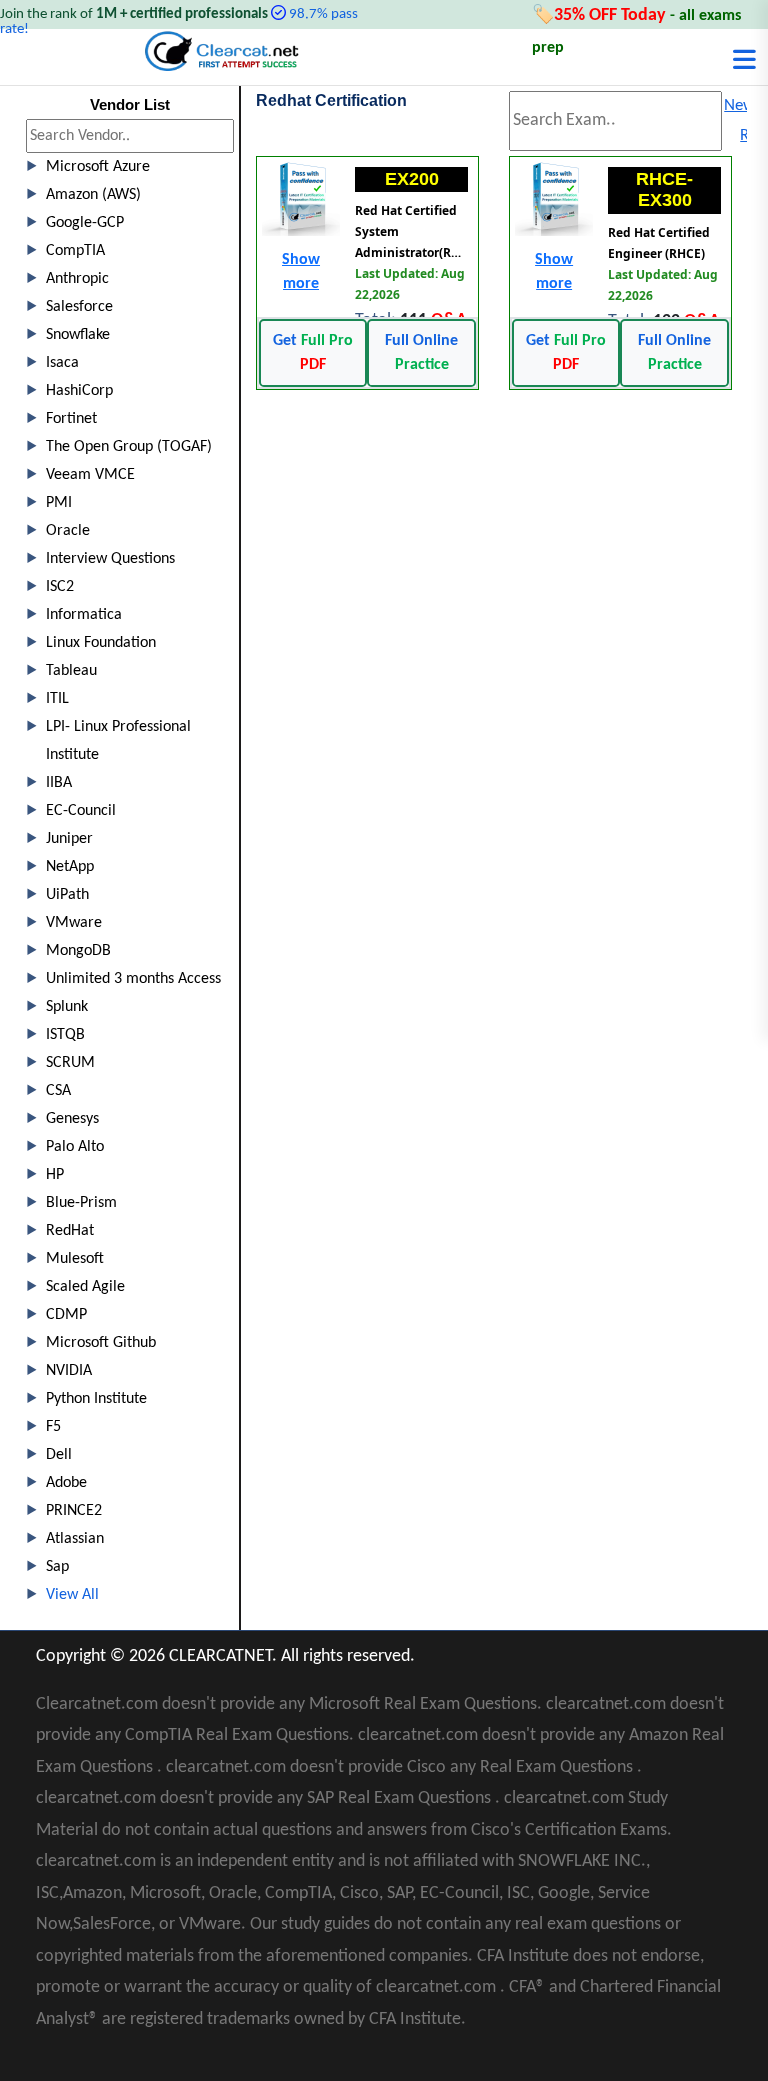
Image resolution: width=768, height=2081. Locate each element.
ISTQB (65, 1035)
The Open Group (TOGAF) (129, 447)
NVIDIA (69, 1371)
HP (55, 1175)
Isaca (62, 363)
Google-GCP (85, 223)
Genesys (72, 1119)
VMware (74, 923)
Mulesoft (75, 1259)
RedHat (70, 1231)
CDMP (66, 1315)
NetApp (70, 867)
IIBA (59, 783)
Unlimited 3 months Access (133, 979)
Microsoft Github (101, 1343)
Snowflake (78, 335)
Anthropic (77, 279)
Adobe (66, 1483)
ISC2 (60, 587)
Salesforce (79, 307)
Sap (57, 1567)
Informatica (84, 615)
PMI (59, 503)
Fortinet (71, 419)
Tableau (71, 671)
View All (72, 1595)
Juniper (69, 839)
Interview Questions (110, 559)
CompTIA (75, 251)
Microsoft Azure (98, 167)
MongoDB (78, 951)
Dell (59, 1455)
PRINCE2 (74, 1511)
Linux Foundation (101, 643)
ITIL (57, 699)
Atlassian (75, 1539)
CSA (58, 1091)
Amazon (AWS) (93, 195)
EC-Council (81, 811)
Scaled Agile (85, 1287)
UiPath (67, 895)
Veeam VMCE (90, 475)
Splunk (67, 1007)
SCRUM (70, 1063)
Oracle (68, 531)
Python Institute (96, 1399)
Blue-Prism (81, 1203)
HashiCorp (79, 391)
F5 (53, 1427)
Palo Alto (75, 1147)
